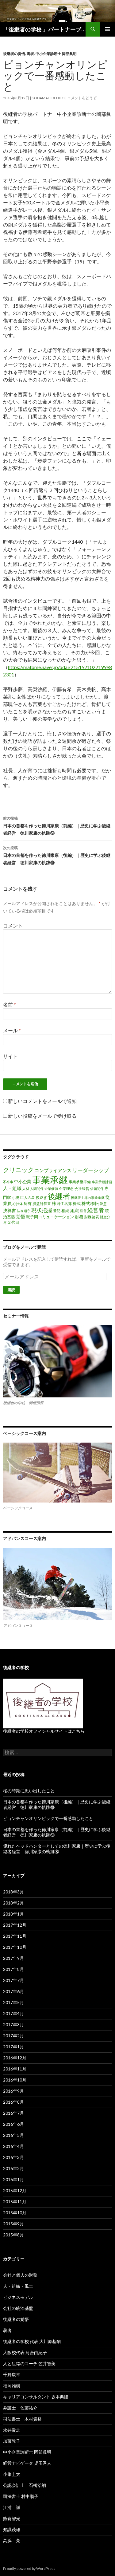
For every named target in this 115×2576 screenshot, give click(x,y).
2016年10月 (15, 2080)
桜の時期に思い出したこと (29, 1791)
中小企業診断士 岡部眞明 (56, 54)
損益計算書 (42, 1204)
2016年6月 (13, 2124)
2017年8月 (13, 1969)
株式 (77, 1203)
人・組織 (12, 1188)
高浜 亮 (12, 2541)
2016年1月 (13, 2179)
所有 (28, 1203)
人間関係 (37, 1189)
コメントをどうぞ (82, 98)
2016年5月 (13, 2135)
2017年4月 (13, 2013)
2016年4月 (13, 2146)
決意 (103, 1204)
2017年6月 (13, 1991)
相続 (65, 1211)
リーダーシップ (91, 1170)
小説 (16, 1197)
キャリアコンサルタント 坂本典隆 (36, 2397)
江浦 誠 (12, 2507)
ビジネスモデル (18, 2297)
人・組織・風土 (18, 2286)
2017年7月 (13, 1980)
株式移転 (90, 1203)
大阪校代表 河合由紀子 (25, 2352)
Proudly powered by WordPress (29, 2568)
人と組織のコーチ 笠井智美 (29, 2363)
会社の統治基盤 (18, 2308)
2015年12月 (15, 2190)
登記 (57, 1211)
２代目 (13, 1222)
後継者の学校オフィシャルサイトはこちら (44, 1731)
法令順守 (24, 1211)
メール (12, 1030)
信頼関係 (97, 1189)
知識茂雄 (12, 2529)
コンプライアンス (53, 1170)
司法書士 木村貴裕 (22, 2419)
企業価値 (51, 1189)
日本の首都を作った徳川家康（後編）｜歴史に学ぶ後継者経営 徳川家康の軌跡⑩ (57, 855)
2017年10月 (15, 1947)
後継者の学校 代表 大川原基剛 (32, 2341)
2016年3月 (13, 2157)
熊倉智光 (12, 2518)
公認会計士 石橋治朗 (25, 2485)
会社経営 (82, 1189)
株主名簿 (64, 1204)
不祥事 (8, 1182)
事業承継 (50, 1180)
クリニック (18, 1170)
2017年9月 (13, 1958)
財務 (79, 1217)
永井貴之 (12, 2430)
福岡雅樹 (12, 2386)
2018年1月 (13, 1914)
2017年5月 (13, 2002)
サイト (10, 1056)
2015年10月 (15, 2213)
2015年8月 (13, 2235)
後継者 (59, 1196)
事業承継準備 (80, 1182)
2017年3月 (13, 2025)
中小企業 (23, 1182)
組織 (75, 1210)
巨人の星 (28, 1197)
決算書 (10, 1210)
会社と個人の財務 (20, 2275)
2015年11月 (15, 2202)
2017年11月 (15, 1936)
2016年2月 (13, 2168)
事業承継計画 (102, 1182)
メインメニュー (108, 29)
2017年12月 (15, 1925)
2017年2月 (13, 2036)
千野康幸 (12, 2375)
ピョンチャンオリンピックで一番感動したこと (48, 1818)
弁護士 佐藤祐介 (20, 2408)
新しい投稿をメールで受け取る (42, 1116)
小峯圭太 (12, 2474)
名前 (10, 1004)
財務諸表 (92, 1217)
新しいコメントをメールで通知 (42, 1101)
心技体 (18, 1204)
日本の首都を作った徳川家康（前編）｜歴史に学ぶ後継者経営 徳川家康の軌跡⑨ (57, 826)
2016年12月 (15, 2058)
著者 (30, 54)
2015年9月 (13, 2224)
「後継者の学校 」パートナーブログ (44, 29)
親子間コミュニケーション (50, 1217)
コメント (13, 926)
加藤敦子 (12, 2441)
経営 (83, 1211)
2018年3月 (13, 1892)
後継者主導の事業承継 (88, 1197)
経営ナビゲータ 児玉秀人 (27, 2463)
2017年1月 (13, 2047)
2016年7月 (13, 2113)
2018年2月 (13, 1903)
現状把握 (42, 1210)
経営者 (96, 1210)
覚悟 (21, 1216)
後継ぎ (41, 1197)
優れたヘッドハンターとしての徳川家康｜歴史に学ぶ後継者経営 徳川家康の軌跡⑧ (57, 1849)
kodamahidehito (48, 98)
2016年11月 (15, 2069)
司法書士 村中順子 (21, 2496)
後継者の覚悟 (14, 54)
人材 (26, 1189)
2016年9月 (13, 2091)
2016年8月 (13, 2102)
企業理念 (66, 1189)
